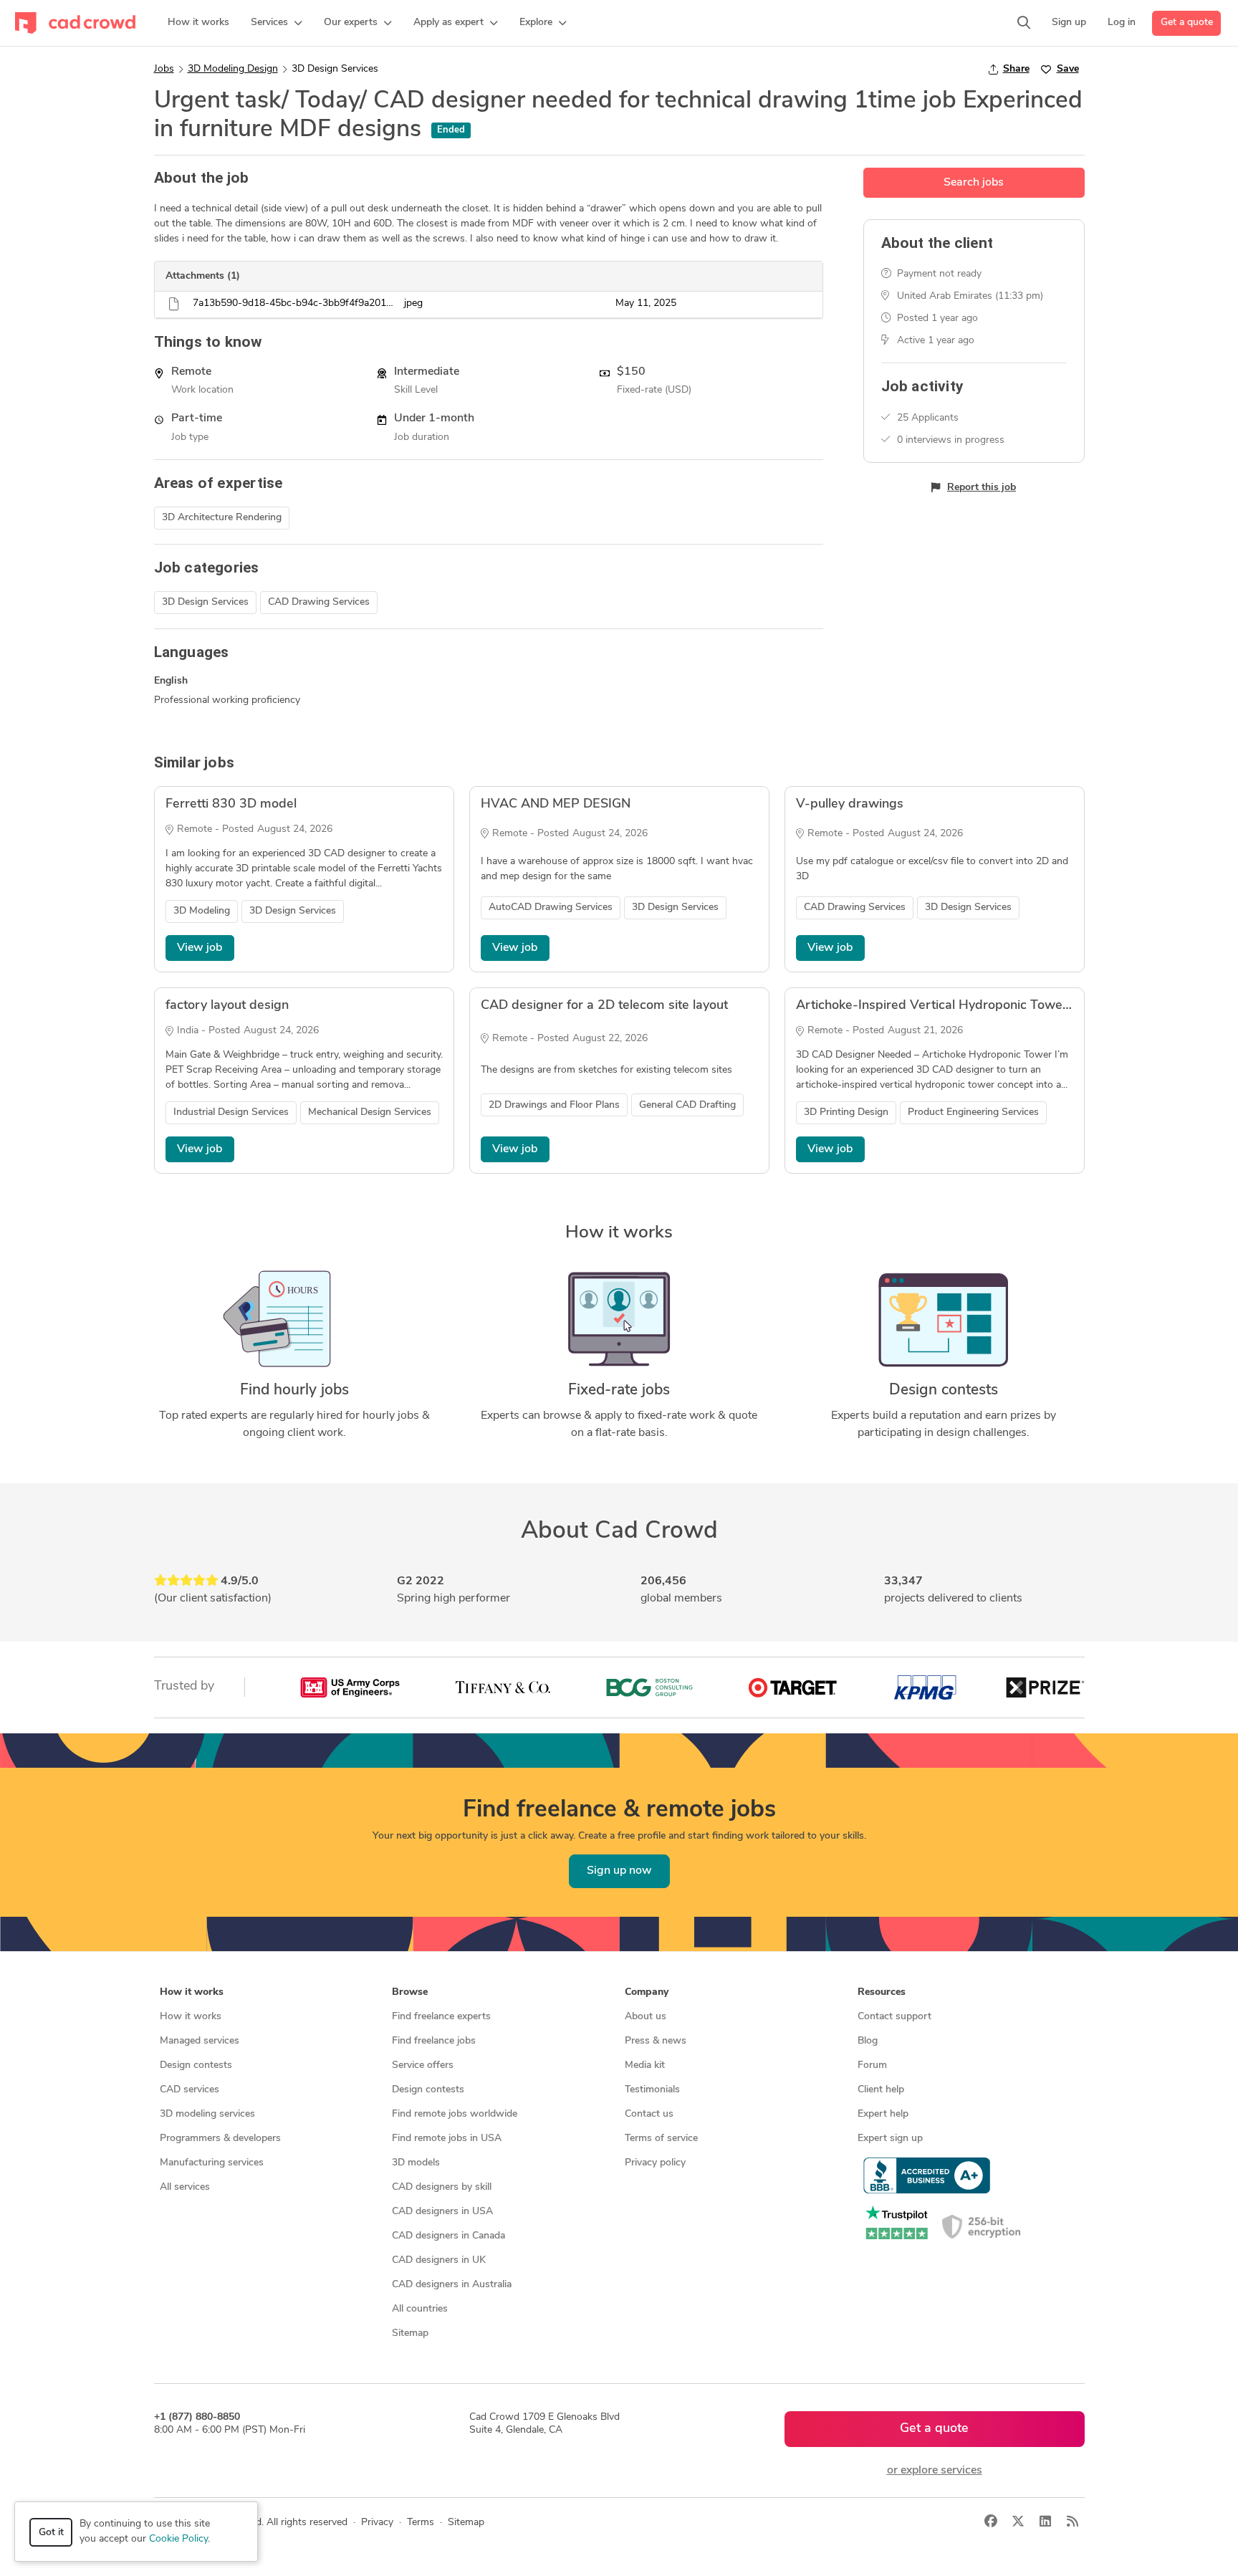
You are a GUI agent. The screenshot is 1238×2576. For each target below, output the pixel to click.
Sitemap (410, 2333)
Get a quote (1187, 23)
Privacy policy (655, 2163)
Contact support (894, 2017)
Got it (51, 2533)
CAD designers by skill (442, 2187)
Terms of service (661, 2139)
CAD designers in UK (439, 2260)
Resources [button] (882, 1992)
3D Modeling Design (233, 69)
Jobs (164, 69)
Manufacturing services (212, 2163)
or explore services (935, 2471)
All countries (420, 2309)
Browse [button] (410, 1992)
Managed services (200, 2041)
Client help (881, 2090)
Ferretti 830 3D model (231, 805)
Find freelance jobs (434, 2041)
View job (200, 948)
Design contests (196, 2065)
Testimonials (652, 2090)
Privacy (377, 2523)
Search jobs (974, 183)
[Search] (1024, 23)
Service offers (423, 2065)
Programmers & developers (220, 2139)
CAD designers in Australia (452, 2285)
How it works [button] (192, 1992)
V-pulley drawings (850, 805)
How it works (191, 2017)
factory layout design (227, 1006)
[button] (277, 23)
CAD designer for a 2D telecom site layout (604, 1006)
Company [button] (647, 1992)
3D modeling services (207, 2114)
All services (185, 2187)
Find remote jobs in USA (447, 2139)
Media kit (645, 2065)
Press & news (656, 2041)
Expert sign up (890, 2139)
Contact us (649, 2114)
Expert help (883, 2114)
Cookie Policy (178, 2539)
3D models (416, 2163)
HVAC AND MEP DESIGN (556, 805)
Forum (872, 2065)
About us (646, 2017)
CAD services (189, 2090)
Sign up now (619, 1871)
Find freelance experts (441, 2017)
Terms (421, 2523)
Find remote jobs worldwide (455, 2114)
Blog (868, 2041)
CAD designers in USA (442, 2212)
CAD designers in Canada (448, 2236)
